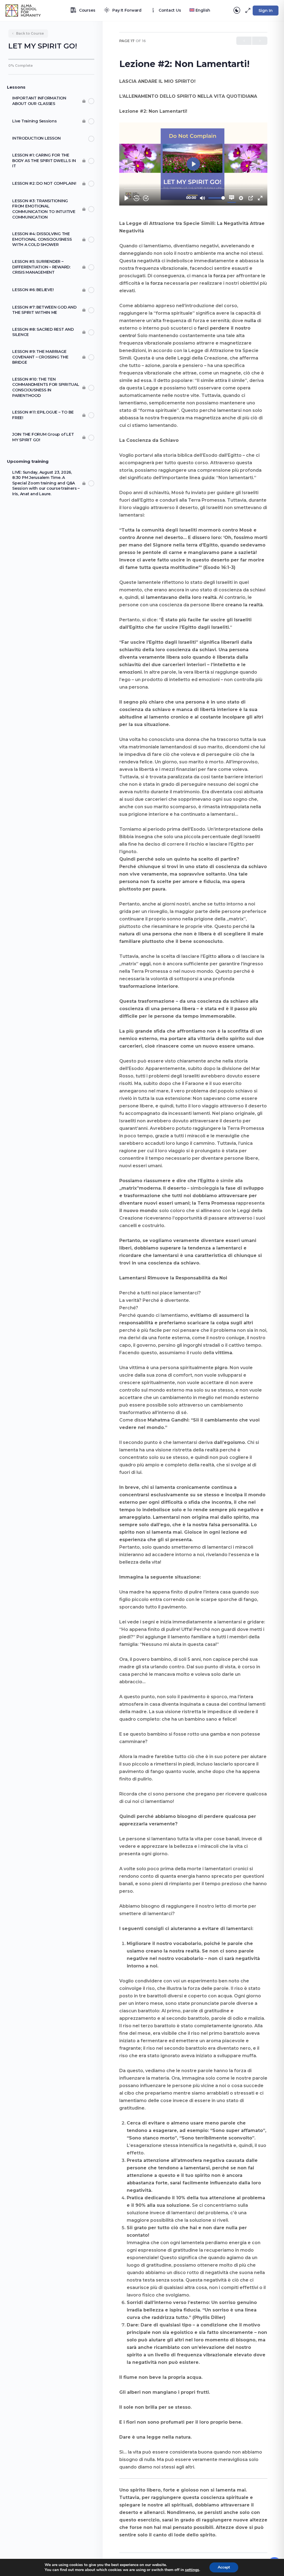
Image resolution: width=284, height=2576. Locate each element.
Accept (224, 2567)
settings (192, 2570)
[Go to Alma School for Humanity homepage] (23, 10)
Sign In (266, 11)
